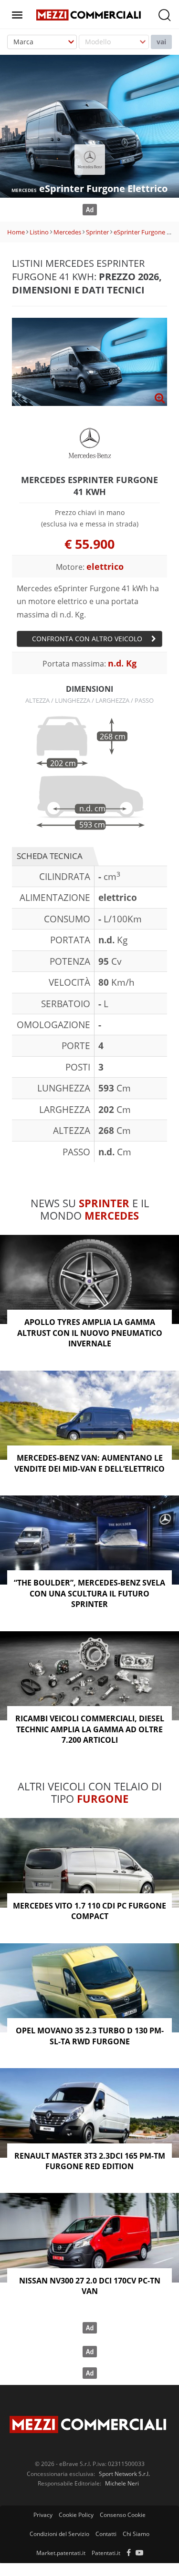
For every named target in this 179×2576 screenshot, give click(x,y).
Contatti (106, 2534)
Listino (39, 232)
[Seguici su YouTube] (139, 2553)
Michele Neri (122, 2483)
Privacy (43, 2515)
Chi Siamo (136, 2534)
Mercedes (67, 232)
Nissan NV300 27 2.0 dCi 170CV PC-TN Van (90, 2286)
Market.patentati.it (61, 2553)
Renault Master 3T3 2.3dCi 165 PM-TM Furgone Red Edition (90, 2161)
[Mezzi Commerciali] (89, 14)
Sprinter (97, 232)
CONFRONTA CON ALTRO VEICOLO (87, 639)
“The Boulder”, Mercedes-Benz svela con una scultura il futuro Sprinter (89, 1593)
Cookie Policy (76, 2515)
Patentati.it (106, 2553)
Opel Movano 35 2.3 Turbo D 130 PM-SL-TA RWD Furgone (90, 2036)
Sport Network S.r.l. (124, 2474)
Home (16, 232)
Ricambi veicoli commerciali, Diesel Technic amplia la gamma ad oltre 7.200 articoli (90, 1729)
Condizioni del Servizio (59, 2534)
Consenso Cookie (123, 2515)
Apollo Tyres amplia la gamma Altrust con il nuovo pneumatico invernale (90, 1333)
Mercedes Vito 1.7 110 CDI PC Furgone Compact (89, 1911)
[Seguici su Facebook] (129, 2553)
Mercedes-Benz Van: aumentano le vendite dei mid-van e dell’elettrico (89, 1463)
